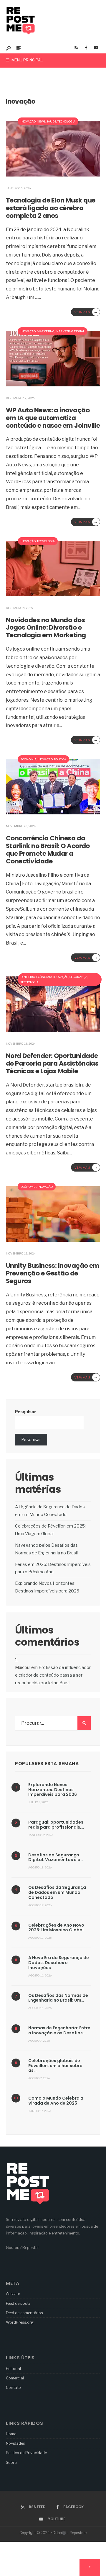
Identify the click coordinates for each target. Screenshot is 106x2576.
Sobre (11, 2462)
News (41, 121)
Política (60, 759)
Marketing (46, 331)
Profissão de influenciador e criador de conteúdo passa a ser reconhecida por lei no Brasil (53, 1675)
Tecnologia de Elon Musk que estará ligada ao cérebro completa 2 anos (50, 208)
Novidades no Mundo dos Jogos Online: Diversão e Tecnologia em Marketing (46, 628)
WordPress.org (20, 2322)
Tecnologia (66, 121)
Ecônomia (29, 759)
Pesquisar (26, 1412)
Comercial (15, 2378)
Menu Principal (27, 60)
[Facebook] (86, 48)
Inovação (28, 121)
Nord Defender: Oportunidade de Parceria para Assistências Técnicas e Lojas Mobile (52, 1063)
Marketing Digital (70, 331)
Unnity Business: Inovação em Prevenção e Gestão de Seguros (53, 1273)
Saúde (51, 121)
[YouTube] (96, 48)
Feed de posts (18, 2303)
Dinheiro (28, 977)
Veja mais (86, 312)
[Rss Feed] (76, 48)
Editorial (13, 2368)
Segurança (78, 977)
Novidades (15, 2443)
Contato (13, 2387)
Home (11, 2434)
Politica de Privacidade (26, 2453)
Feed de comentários (24, 2313)
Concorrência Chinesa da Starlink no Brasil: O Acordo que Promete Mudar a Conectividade (48, 850)
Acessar (13, 2294)
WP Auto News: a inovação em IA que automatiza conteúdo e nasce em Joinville (53, 418)
